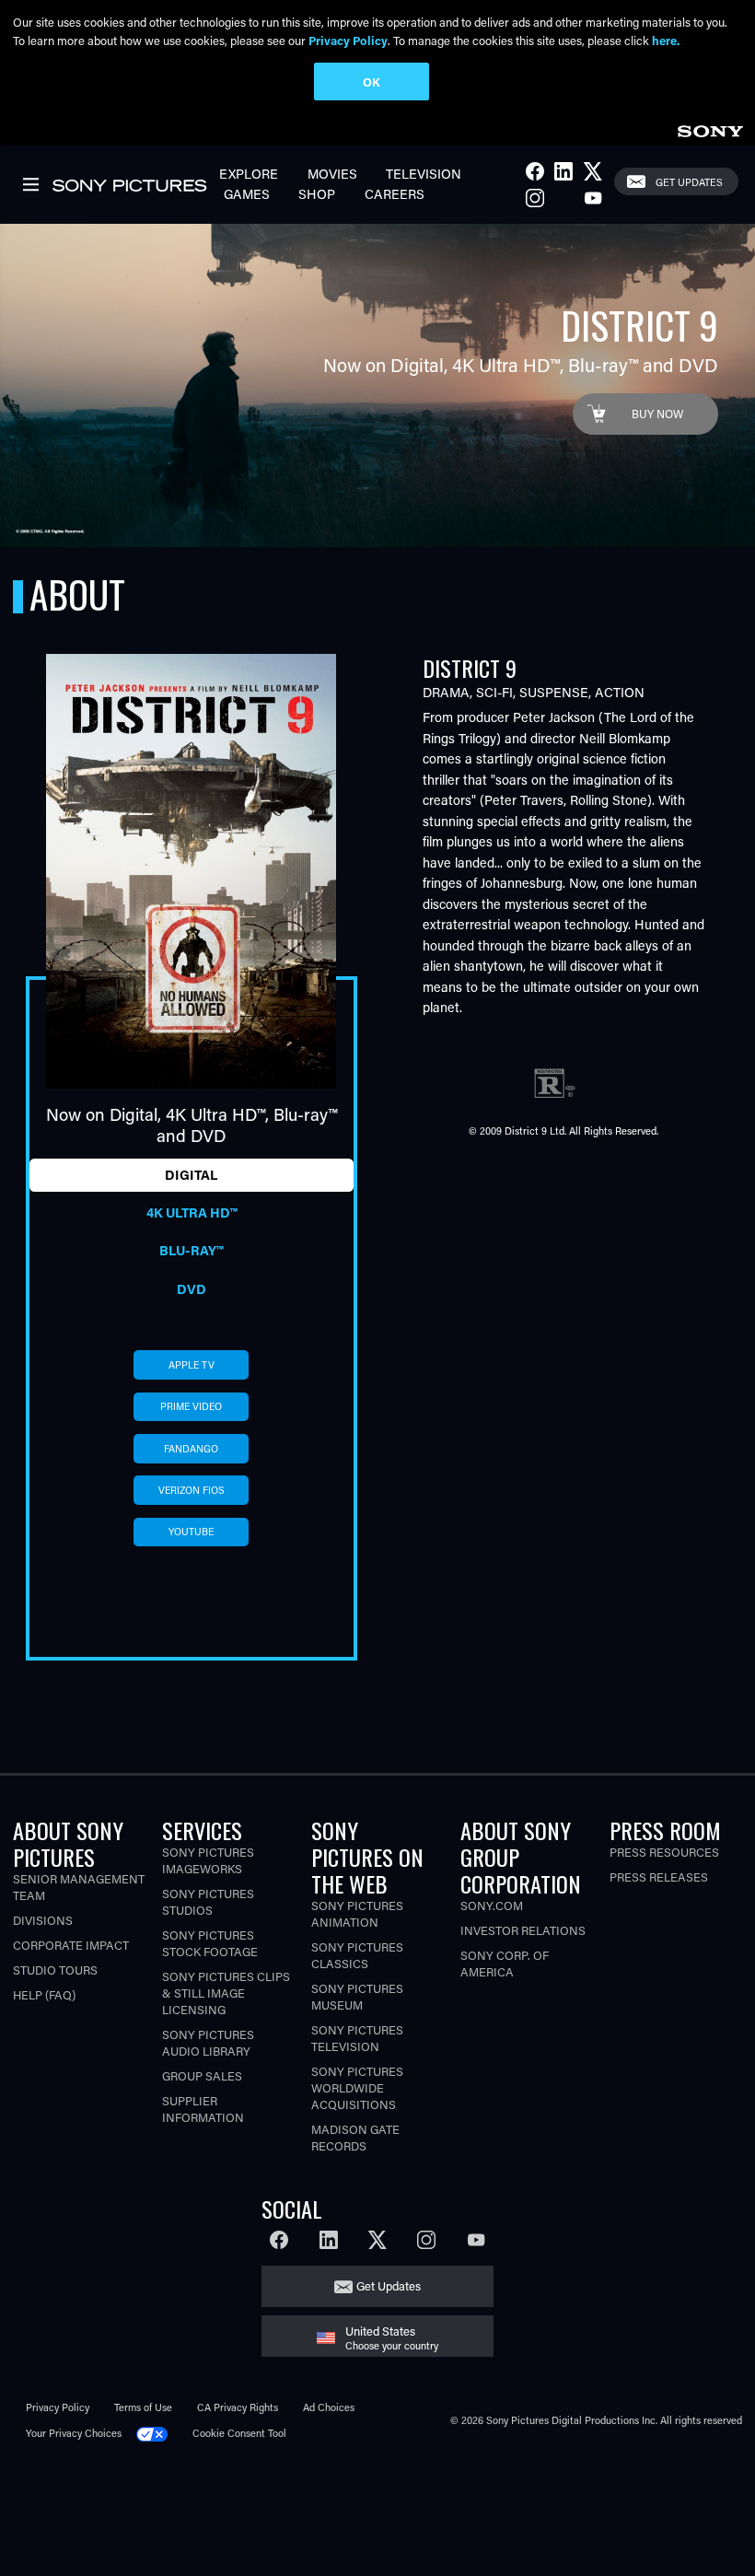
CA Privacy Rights (238, 2407)
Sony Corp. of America (505, 1963)
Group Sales (202, 2075)
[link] (710, 128)
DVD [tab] (192, 1289)
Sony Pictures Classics (357, 1955)
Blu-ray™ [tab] (191, 1250)
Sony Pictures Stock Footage (210, 1943)
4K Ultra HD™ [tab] (192, 1212)
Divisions (43, 1920)
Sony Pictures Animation (357, 1913)
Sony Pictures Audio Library (208, 2042)
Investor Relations (523, 1930)
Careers (395, 194)
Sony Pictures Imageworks (208, 1860)
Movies (332, 174)
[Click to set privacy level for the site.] (158, 2433)
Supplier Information (203, 2109)
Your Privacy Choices (74, 2433)
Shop (317, 194)
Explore (249, 174)
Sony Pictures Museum (357, 1996)
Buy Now (657, 414)
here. (666, 40)
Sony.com (492, 1905)
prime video (191, 1406)
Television (424, 174)
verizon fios (192, 1490)
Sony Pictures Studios (208, 1901)
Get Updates (689, 182)
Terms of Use (143, 2407)
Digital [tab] (191, 1175)
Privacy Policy (58, 2407)
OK (372, 82)
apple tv (192, 1365)
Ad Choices (329, 2407)
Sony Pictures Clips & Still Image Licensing (226, 1993)
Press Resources (664, 1852)
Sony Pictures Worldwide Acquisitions (357, 2087)
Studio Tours (55, 1970)
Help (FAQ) (44, 1994)
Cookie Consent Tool (239, 2433)
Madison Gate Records (355, 2137)
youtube (191, 1532)
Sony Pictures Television (357, 2038)
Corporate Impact (71, 1945)
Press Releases (659, 1877)
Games (247, 194)
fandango (191, 1449)
